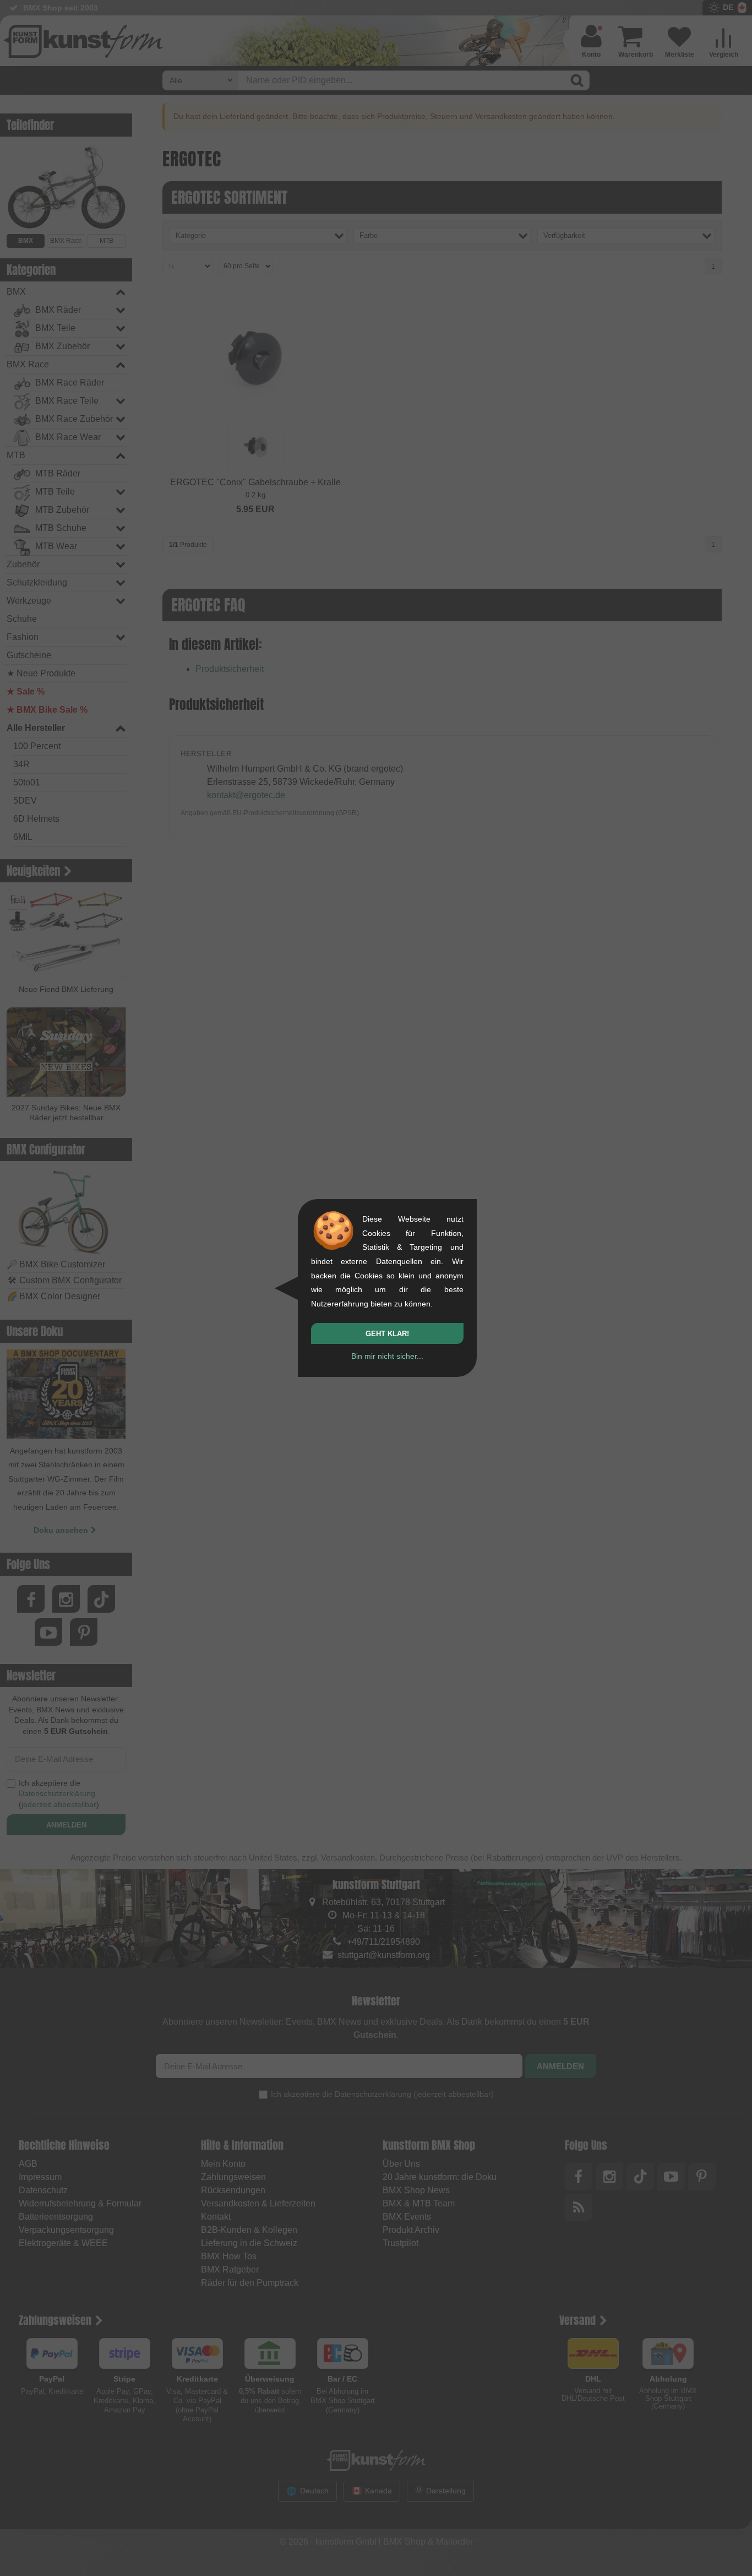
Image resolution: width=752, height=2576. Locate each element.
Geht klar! (387, 1334)
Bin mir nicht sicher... (387, 1356)
